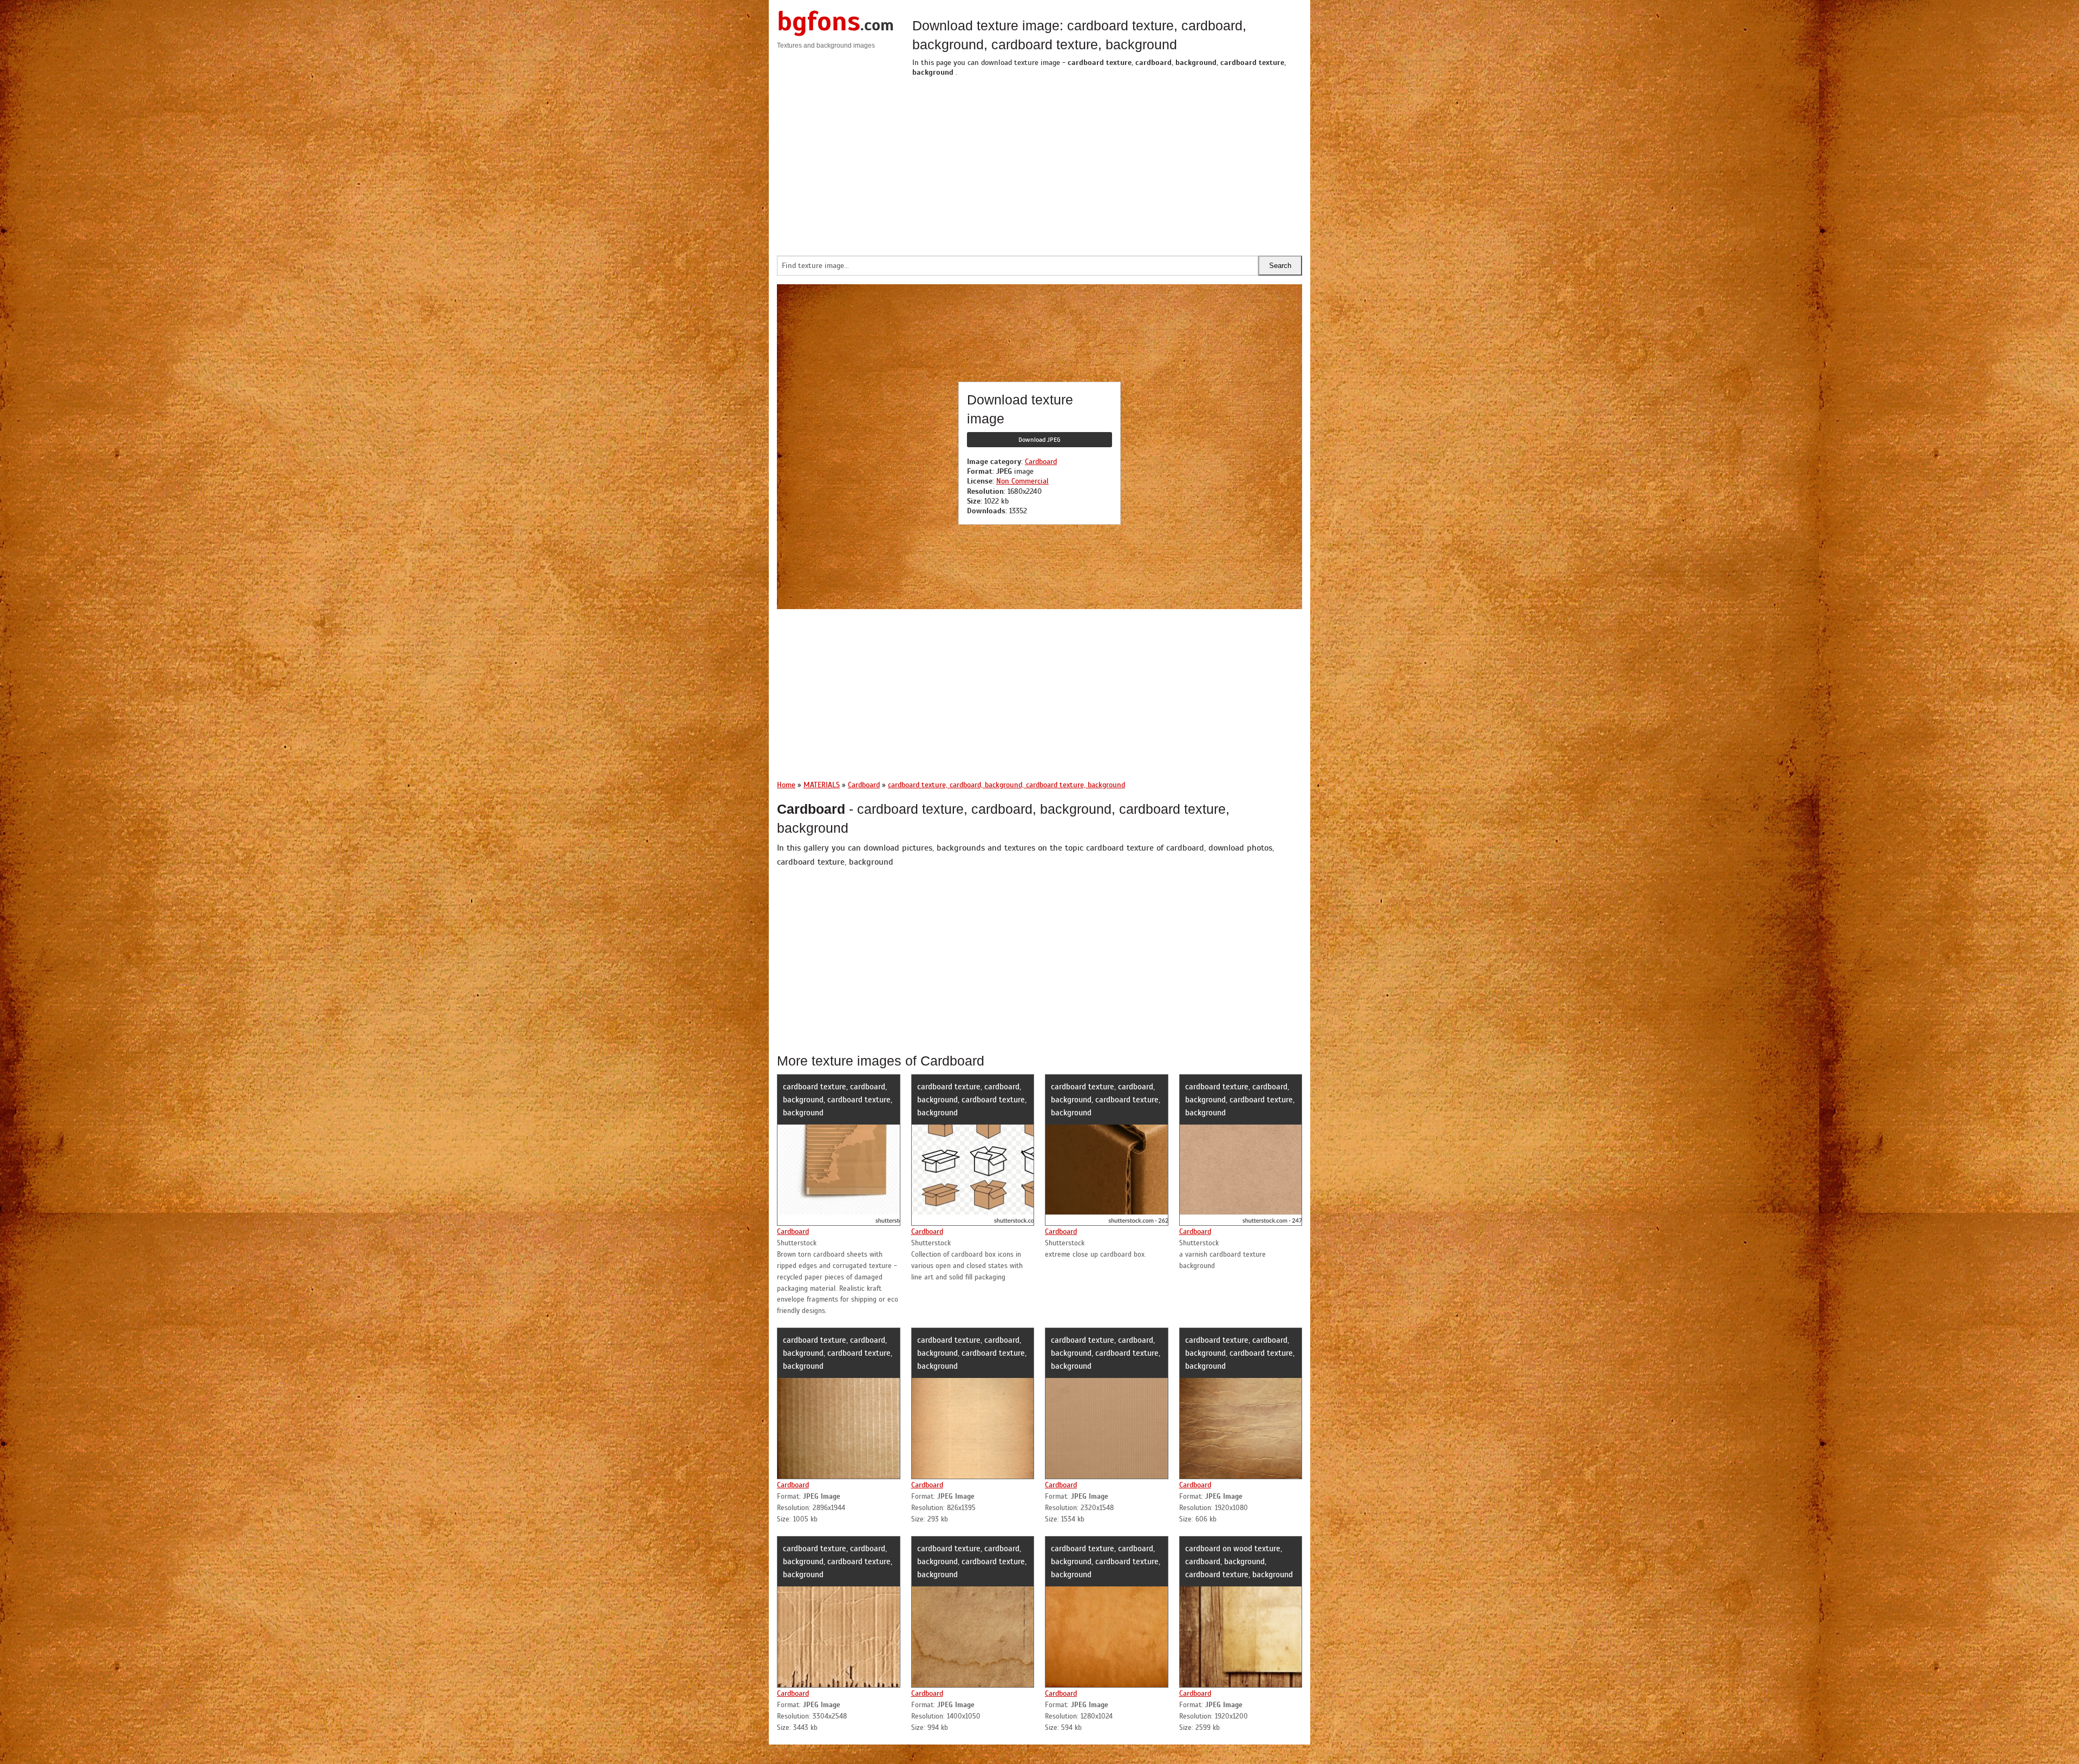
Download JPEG (1039, 440)
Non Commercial (1022, 481)
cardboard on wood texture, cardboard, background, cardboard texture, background (1239, 1562)
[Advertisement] (1107, 164)
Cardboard (1041, 462)
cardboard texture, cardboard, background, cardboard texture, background (838, 1100)
